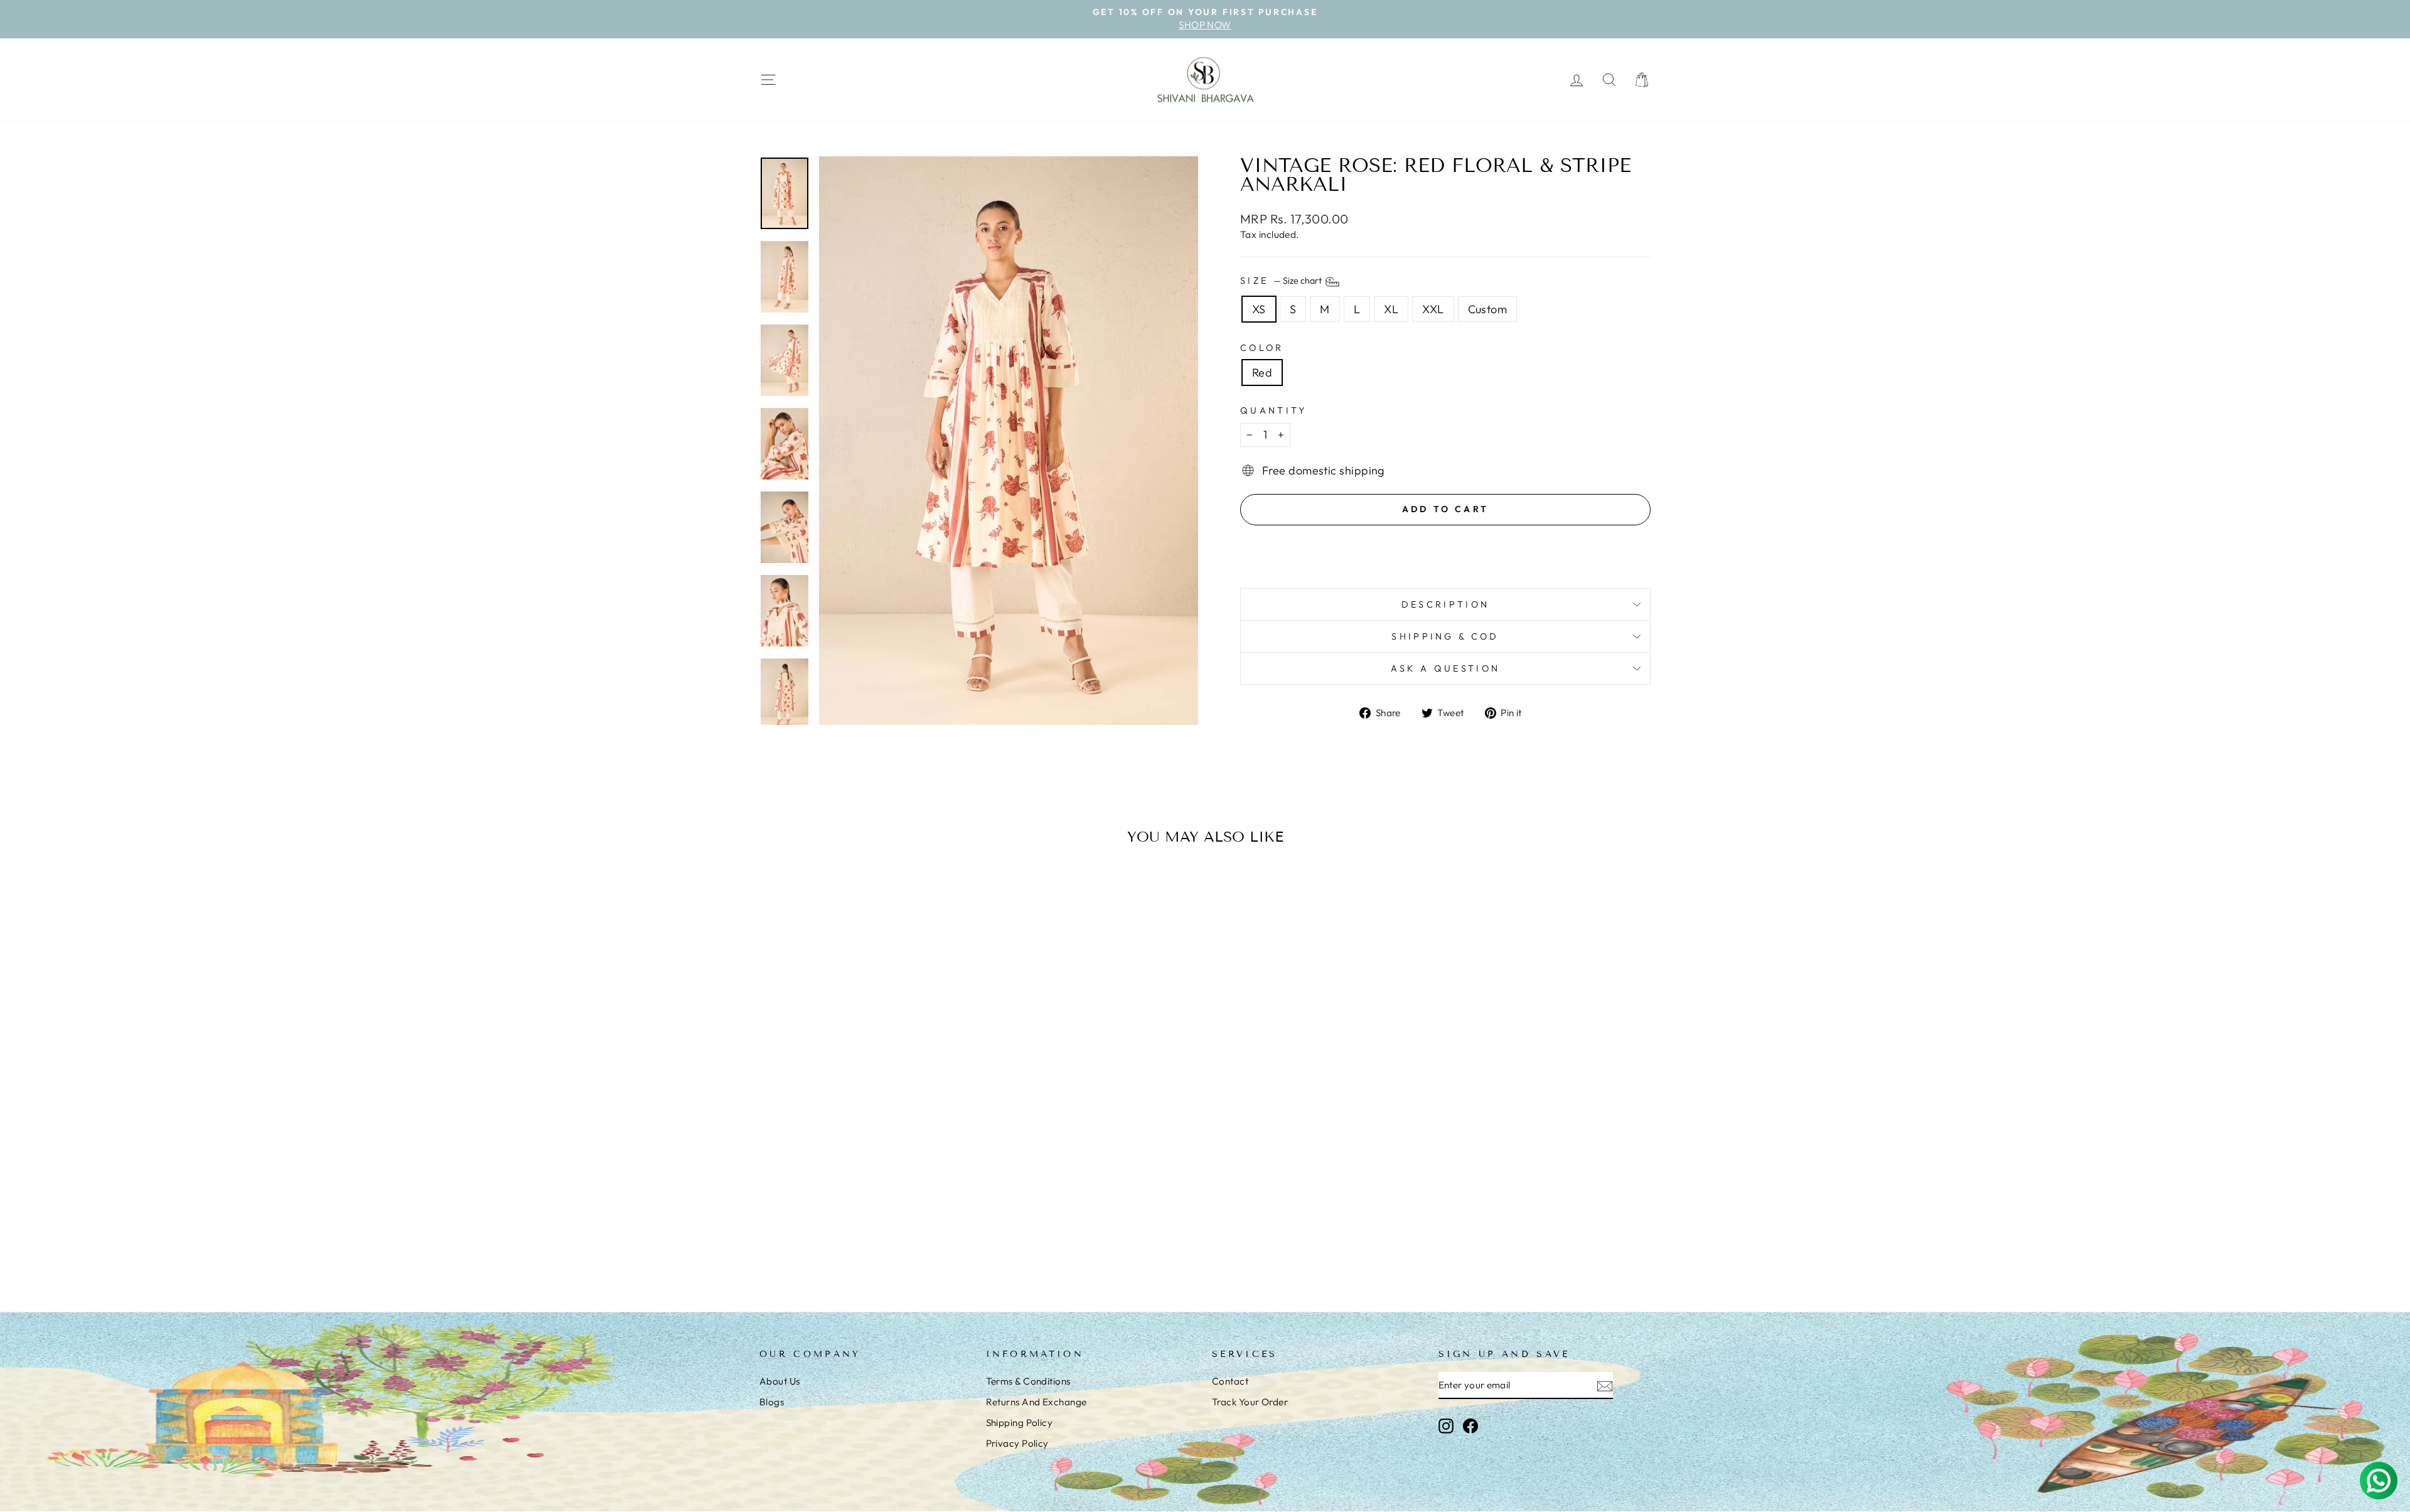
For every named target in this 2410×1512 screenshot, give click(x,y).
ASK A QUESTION (1445, 668)
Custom (1488, 309)
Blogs (772, 1402)
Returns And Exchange (1036, 1402)
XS (1259, 309)
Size (1282, 281)
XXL (1433, 309)
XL (1391, 309)
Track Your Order (1250, 1402)
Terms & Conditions (1028, 1381)
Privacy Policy (1017, 1443)
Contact (1230, 1381)
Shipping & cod (1445, 636)
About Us (780, 1381)
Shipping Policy (1020, 1423)
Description (1446, 604)
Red (1262, 373)
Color (1262, 348)
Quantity (1274, 410)
